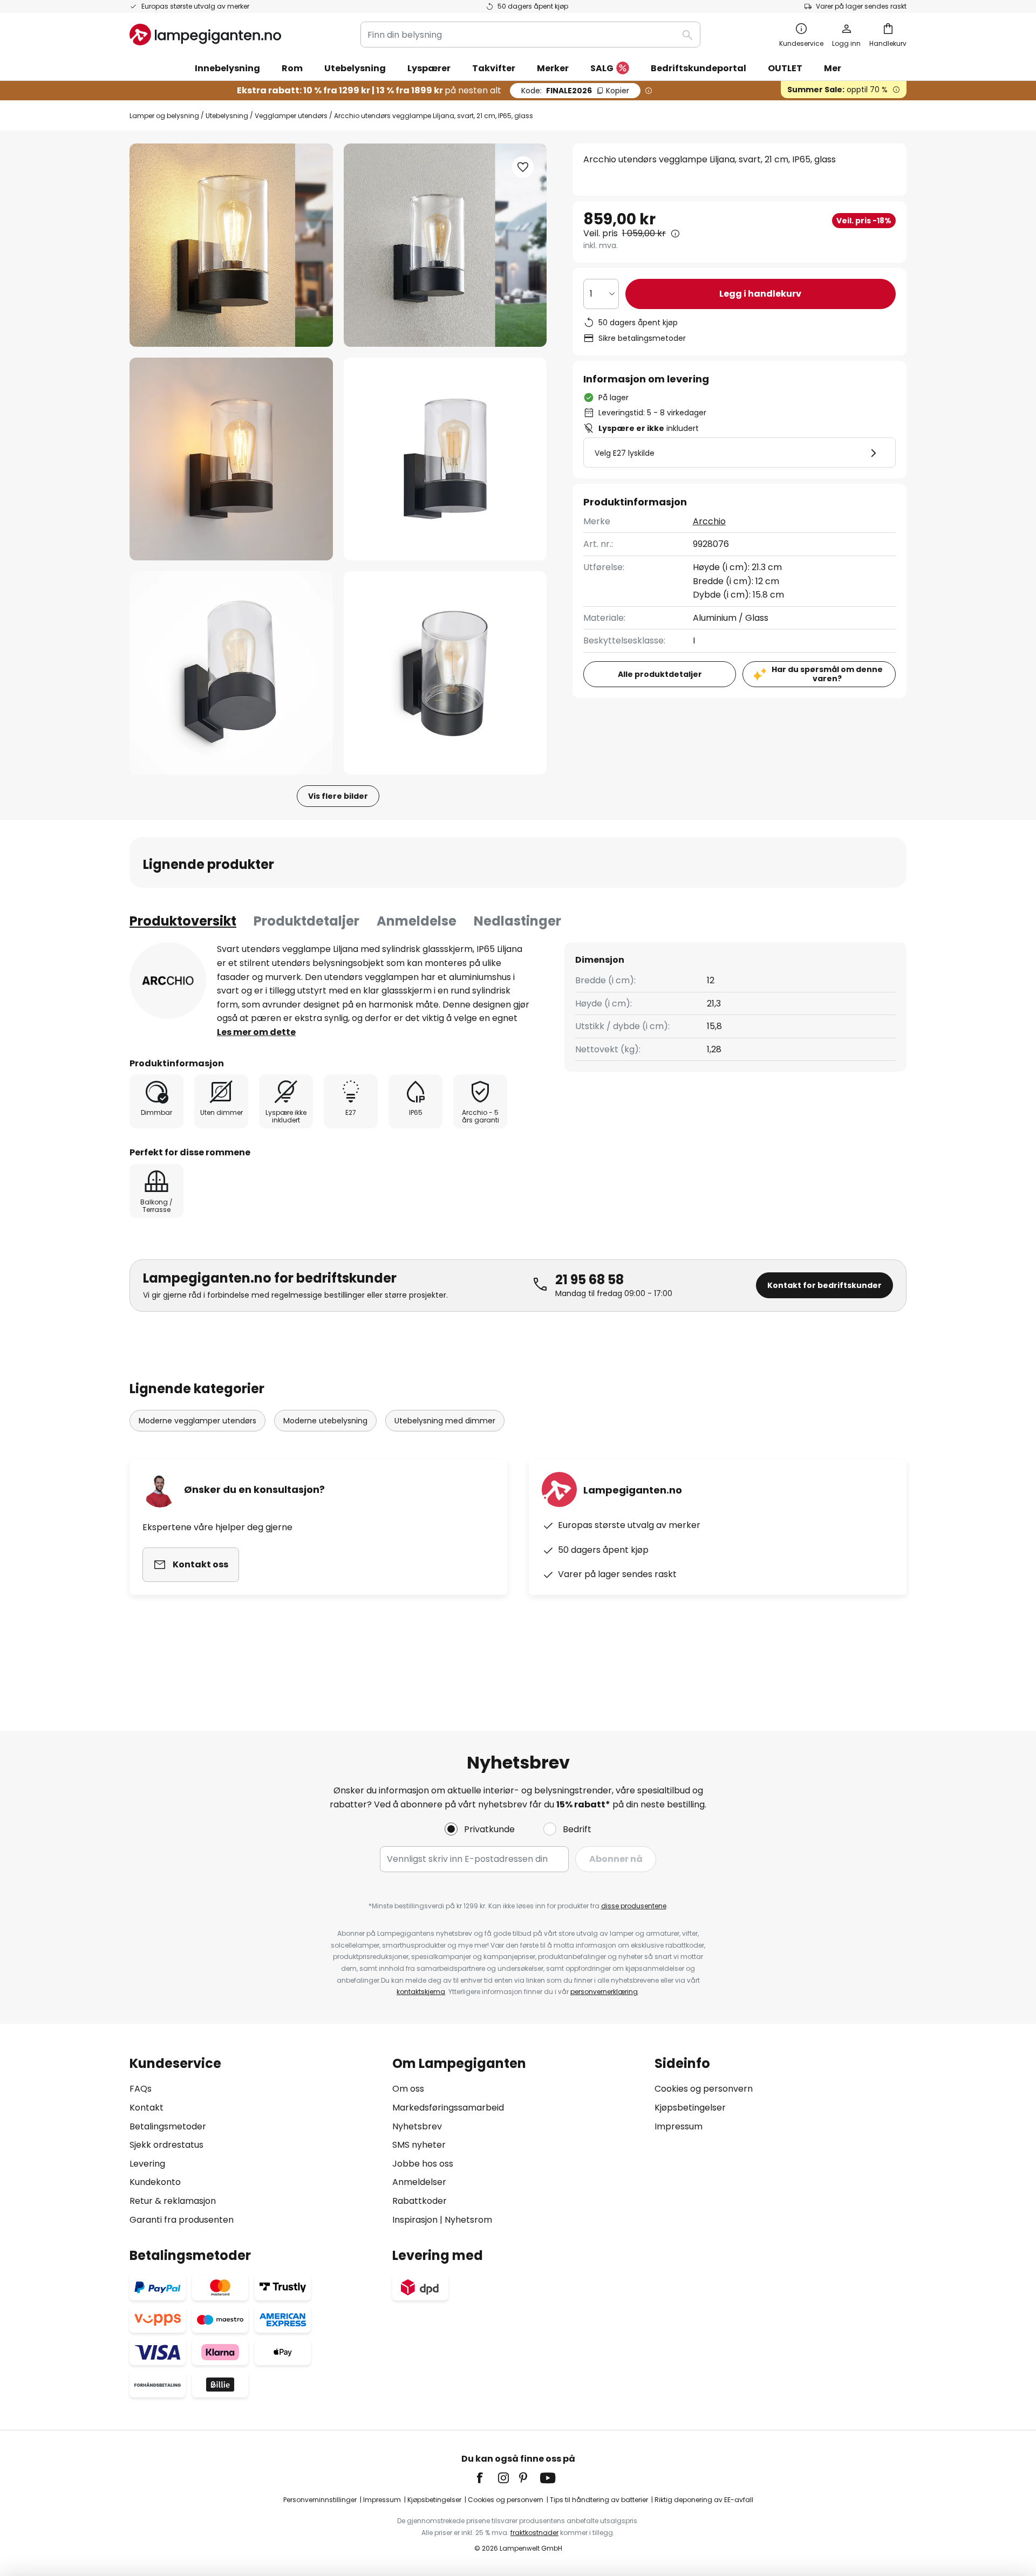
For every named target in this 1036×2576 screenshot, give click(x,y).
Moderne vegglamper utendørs (197, 1421)
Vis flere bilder (338, 796)
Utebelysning (227, 116)
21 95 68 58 (589, 1280)
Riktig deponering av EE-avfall (704, 2500)
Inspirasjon (415, 2220)
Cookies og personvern (704, 2089)
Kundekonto (155, 2182)
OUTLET (785, 68)
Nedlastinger (517, 921)
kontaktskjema (421, 1992)
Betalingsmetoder (168, 2126)
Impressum (679, 2126)
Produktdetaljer (306, 921)
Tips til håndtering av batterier (599, 2500)
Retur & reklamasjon (173, 2201)
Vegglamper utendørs (291, 116)
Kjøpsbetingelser (690, 2108)
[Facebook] (487, 2478)
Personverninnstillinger (320, 2500)
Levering (147, 2164)
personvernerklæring (604, 1992)
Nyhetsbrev (417, 2126)
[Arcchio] (168, 981)
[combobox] (530, 35)
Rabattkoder (420, 2201)
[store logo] (205, 35)
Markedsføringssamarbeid (448, 2108)
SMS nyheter (419, 2145)
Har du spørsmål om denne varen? (827, 674)
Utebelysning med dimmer (445, 1421)
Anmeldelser (419, 2182)
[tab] (183, 921)
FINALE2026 (575, 91)
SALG (602, 68)
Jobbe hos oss (423, 2164)
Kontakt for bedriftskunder (824, 1285)
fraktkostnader (534, 2533)
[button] (231, 459)
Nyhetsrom (468, 2220)
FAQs (141, 2089)
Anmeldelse (417, 921)
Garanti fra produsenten (182, 2220)
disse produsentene (634, 1906)
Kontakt (146, 2108)
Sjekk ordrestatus (166, 2145)
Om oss (408, 2089)
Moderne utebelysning (325, 1421)
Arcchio (709, 521)
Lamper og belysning (164, 116)
